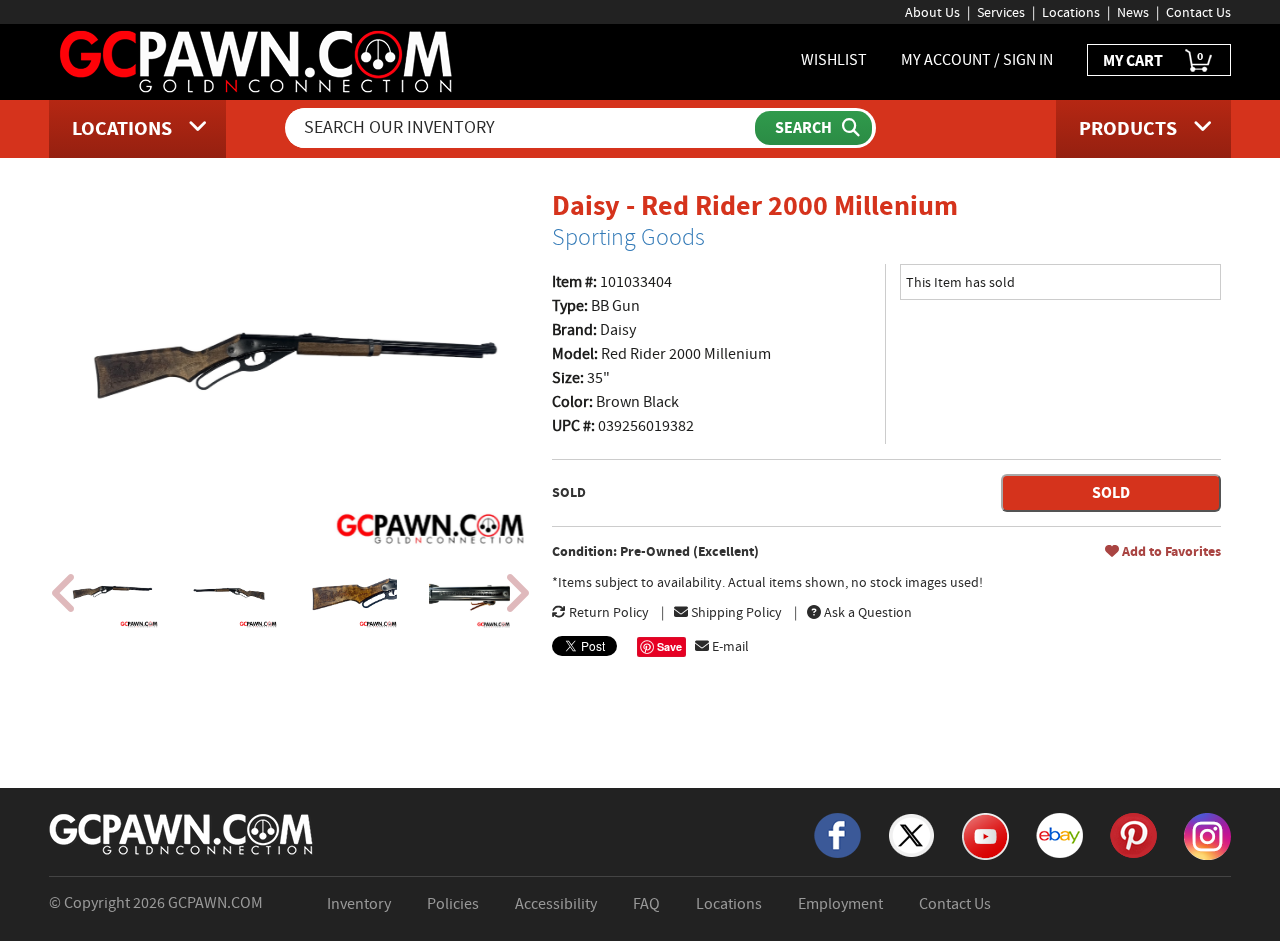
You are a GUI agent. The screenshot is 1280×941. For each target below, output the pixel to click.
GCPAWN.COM (215, 903)
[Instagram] (1207, 835)
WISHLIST (834, 60)
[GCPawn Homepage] (257, 60)
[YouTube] (985, 835)
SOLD (1111, 492)
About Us (932, 12)
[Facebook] (837, 834)
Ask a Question (866, 612)
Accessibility (556, 904)
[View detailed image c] (350, 593)
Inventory (359, 904)
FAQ (646, 904)
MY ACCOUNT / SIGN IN (977, 60)
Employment (840, 904)
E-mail (729, 646)
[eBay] (1059, 834)
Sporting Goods (628, 237)
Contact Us (1198, 12)
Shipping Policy (735, 612)
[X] (911, 834)
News (1133, 12)
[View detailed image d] (470, 593)
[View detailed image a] (111, 593)
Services (1001, 12)
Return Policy (607, 612)
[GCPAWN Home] (182, 833)
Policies (453, 904)
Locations (1071, 12)
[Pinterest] (1133, 834)
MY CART (1153, 59)
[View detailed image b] (231, 593)
